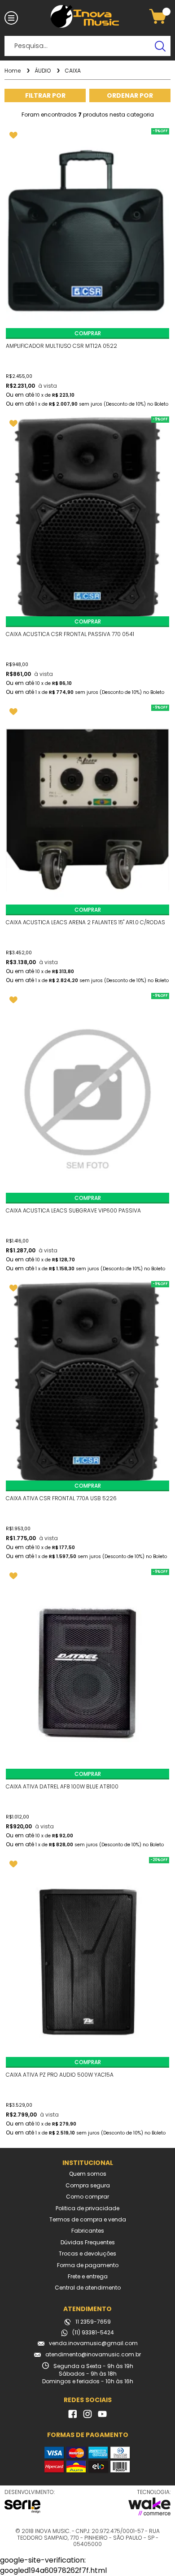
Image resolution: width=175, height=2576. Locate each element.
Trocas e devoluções (87, 2254)
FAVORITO (13, 135)
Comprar (88, 333)
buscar (160, 46)
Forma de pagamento (88, 2265)
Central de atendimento (88, 2288)
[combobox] (130, 95)
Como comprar (87, 2197)
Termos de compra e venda (88, 2220)
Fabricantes (88, 2231)
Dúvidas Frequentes (88, 2243)
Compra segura (88, 2186)
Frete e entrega (88, 2277)
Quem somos (88, 2174)
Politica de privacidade (87, 2208)
